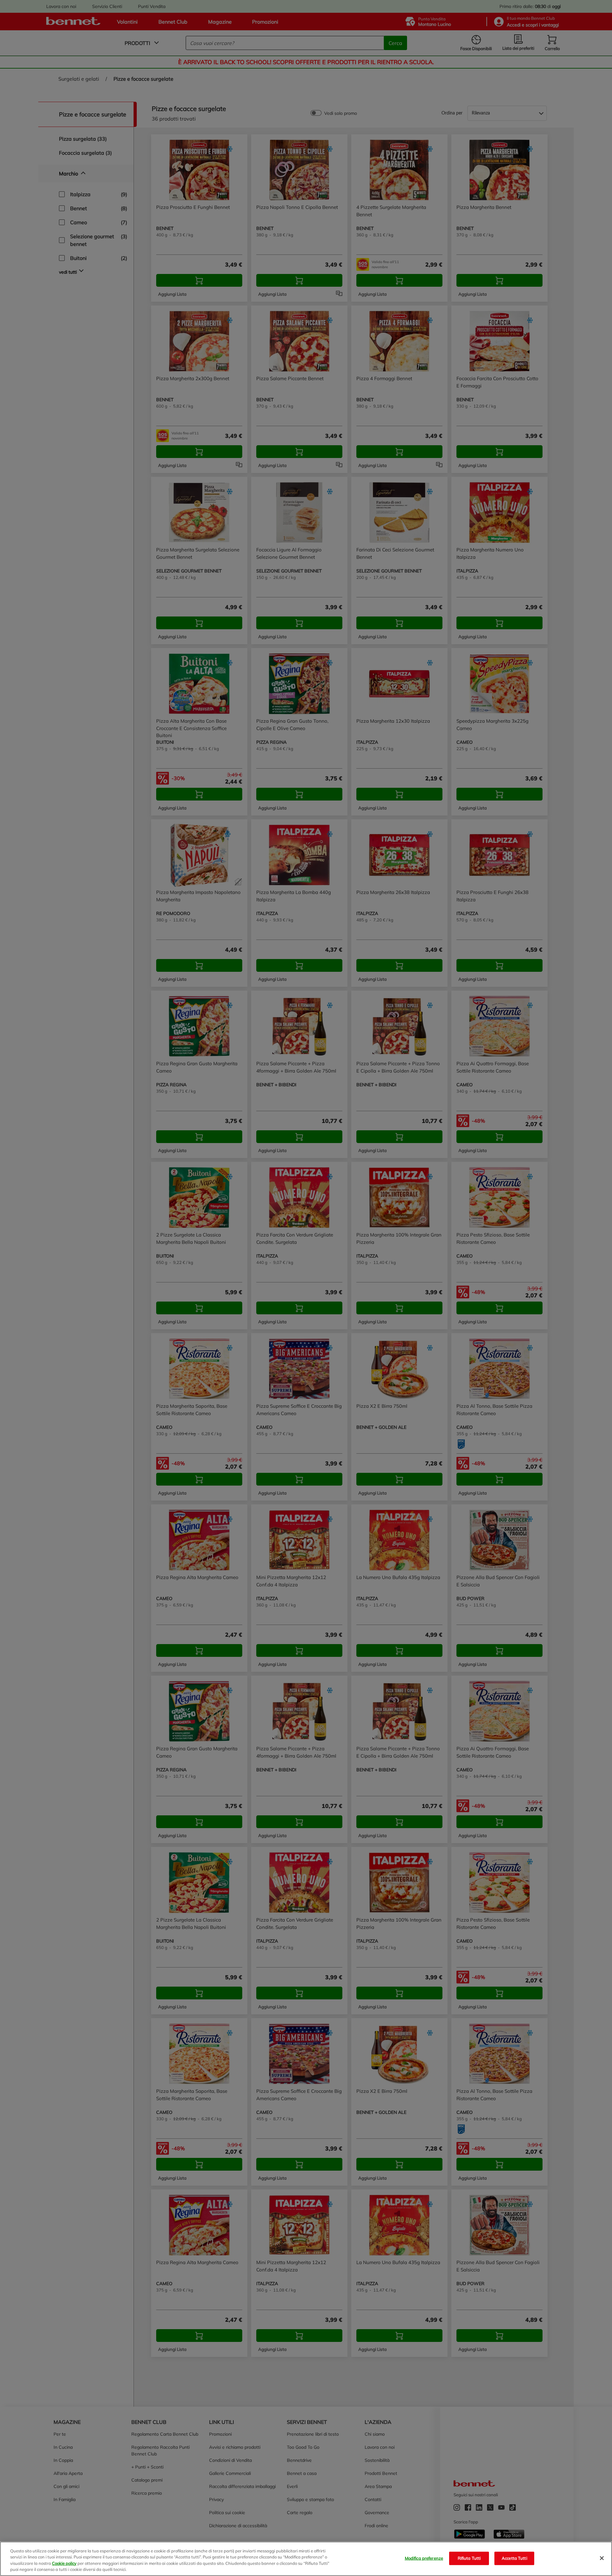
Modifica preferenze (424, 2558)
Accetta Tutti (514, 2558)
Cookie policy (64, 2563)
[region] (306, 2559)
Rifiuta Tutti (469, 2558)
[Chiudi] (602, 2558)
